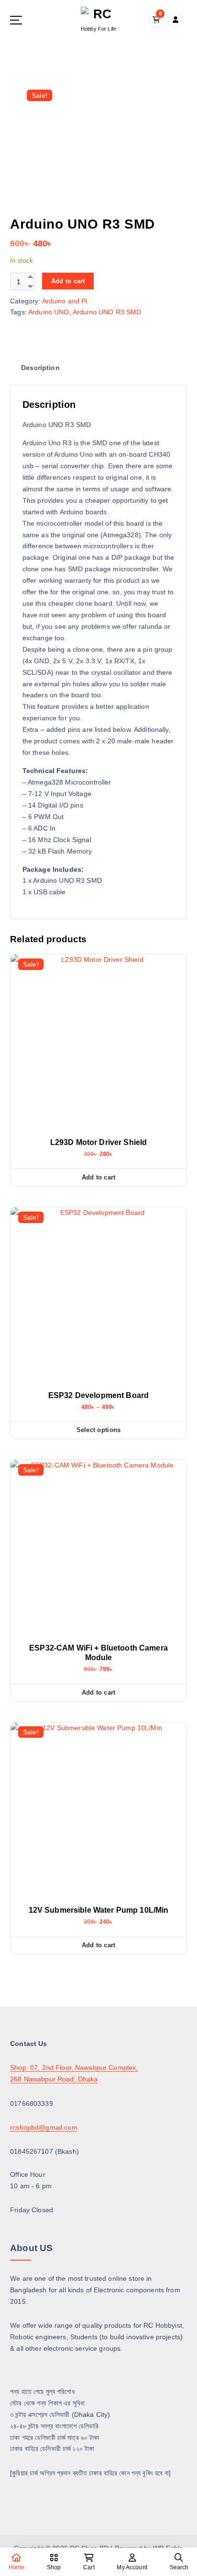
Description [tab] (40, 368)
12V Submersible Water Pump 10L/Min (99, 1910)
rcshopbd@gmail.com (44, 2127)
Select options (99, 1430)
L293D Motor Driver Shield (99, 1142)
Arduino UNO (49, 312)
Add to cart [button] (99, 1177)
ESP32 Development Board (98, 1395)
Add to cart (68, 281)
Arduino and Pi (65, 301)
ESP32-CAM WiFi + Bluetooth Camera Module (98, 1653)
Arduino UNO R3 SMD (107, 312)
